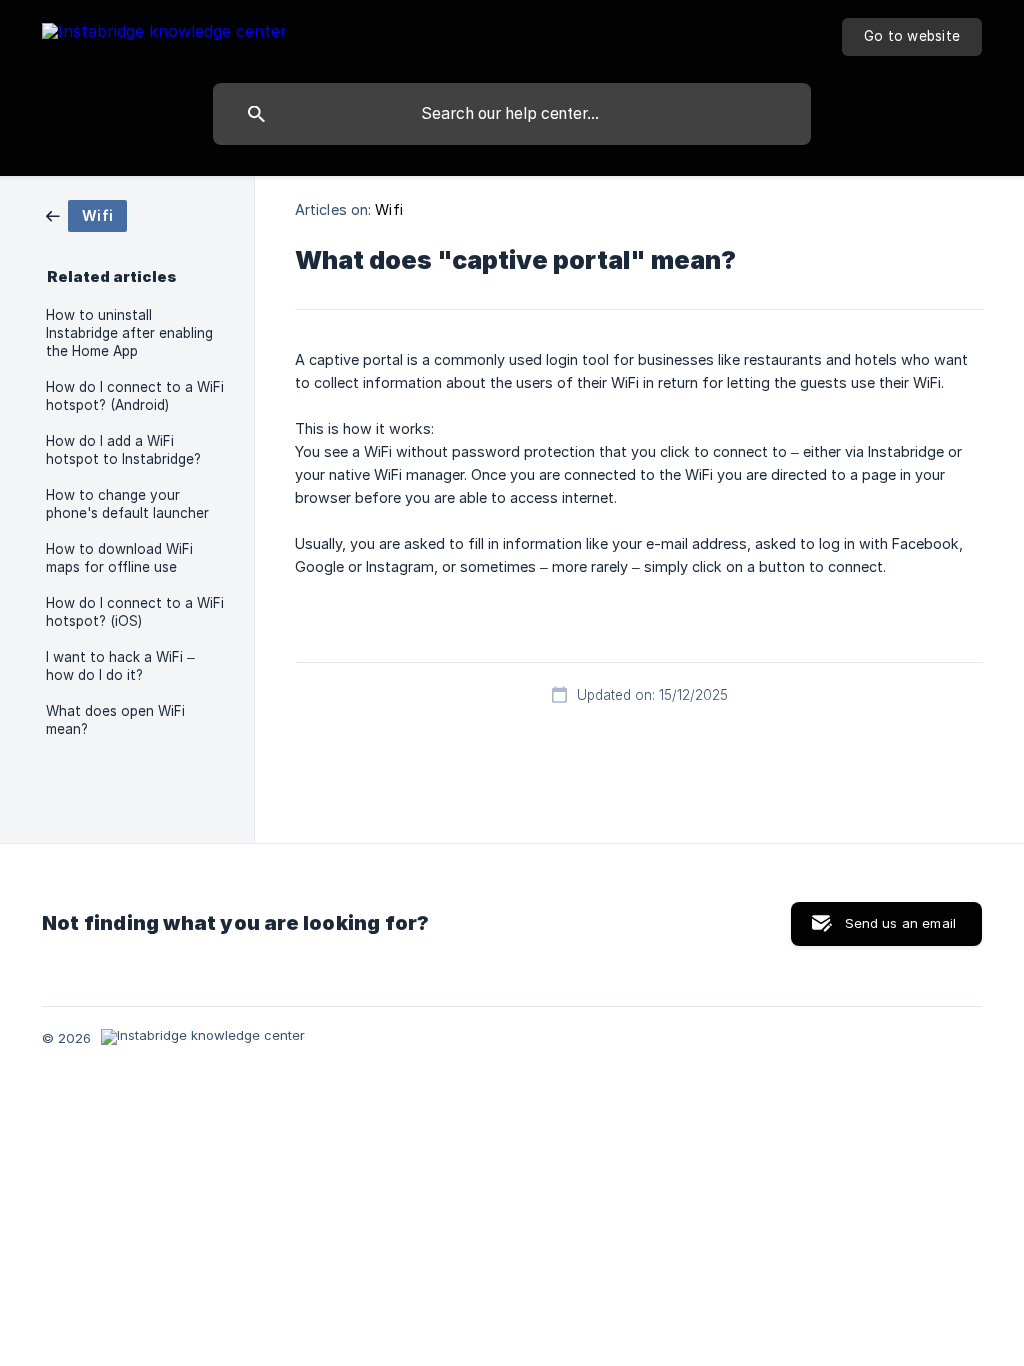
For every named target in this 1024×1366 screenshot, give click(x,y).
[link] (86, 214)
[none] (164, 34)
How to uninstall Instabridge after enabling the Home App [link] (129, 333)
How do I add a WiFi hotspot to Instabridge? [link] (123, 450)
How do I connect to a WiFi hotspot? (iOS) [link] (135, 612)
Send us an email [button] (900, 923)
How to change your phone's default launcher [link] (127, 504)
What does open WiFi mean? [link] (115, 720)
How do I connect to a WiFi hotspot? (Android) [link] (135, 396)
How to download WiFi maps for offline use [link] (119, 558)
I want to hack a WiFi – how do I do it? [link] (120, 666)
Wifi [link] (388, 209)
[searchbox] (512, 114)
